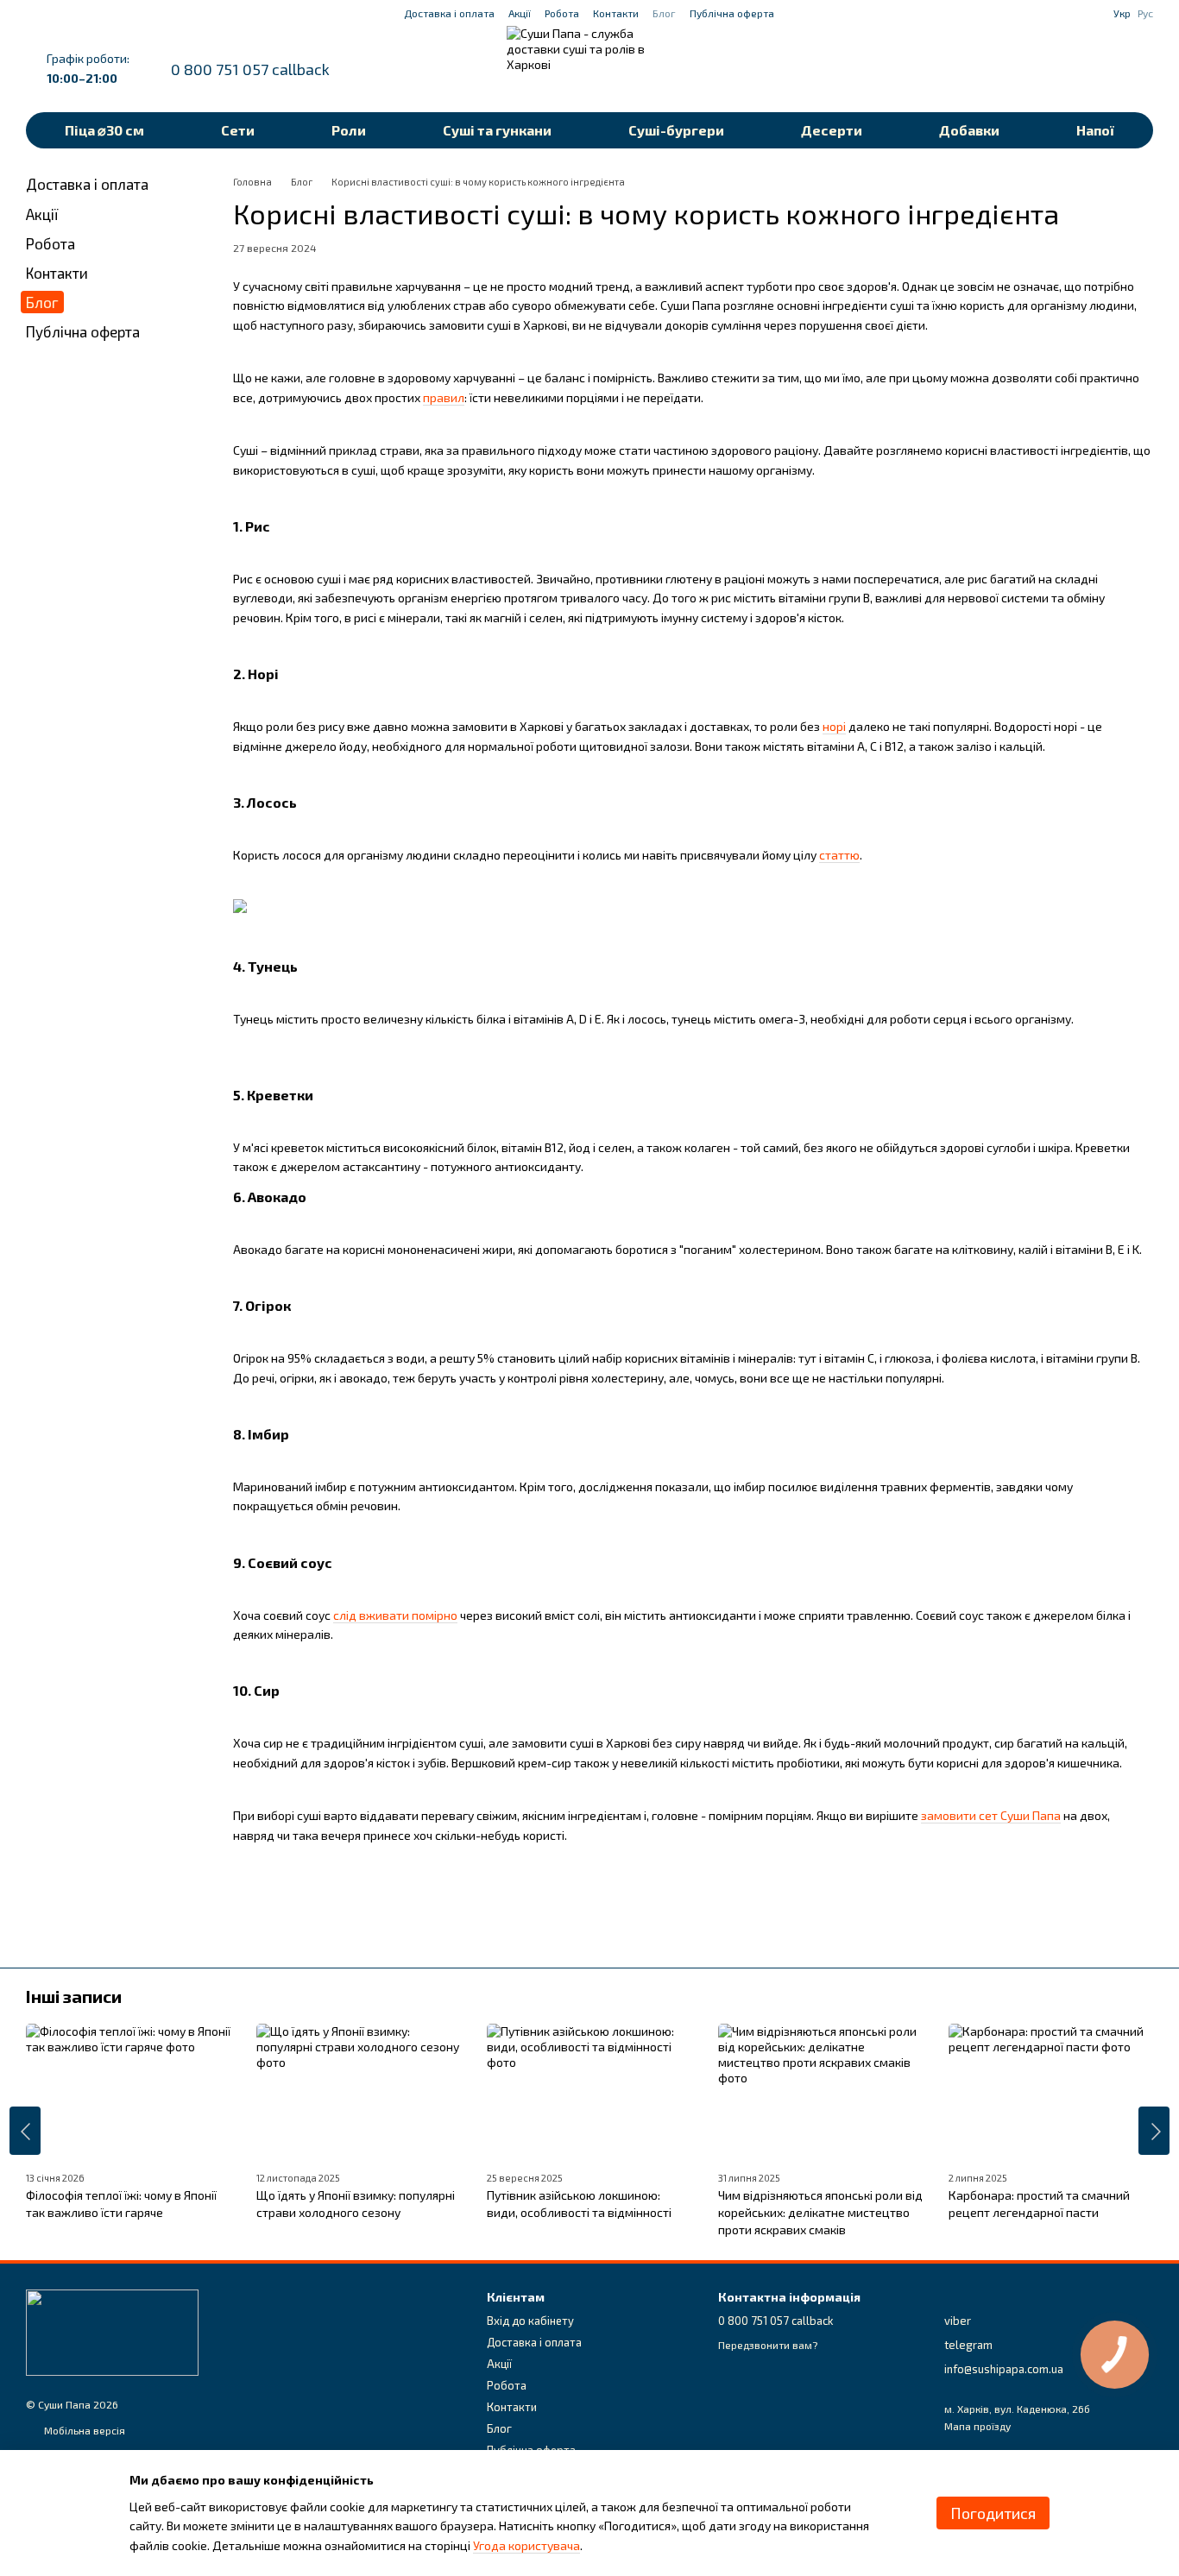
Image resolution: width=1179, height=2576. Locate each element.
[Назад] (25, 2131)
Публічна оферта (732, 13)
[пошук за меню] (1005, 69)
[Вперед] (1154, 2131)
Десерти (832, 130)
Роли (349, 130)
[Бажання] (1050, 69)
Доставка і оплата (449, 13)
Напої (1095, 130)
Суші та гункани (497, 130)
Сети (238, 130)
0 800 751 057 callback (250, 69)
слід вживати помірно (395, 1615)
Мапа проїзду (977, 2426)
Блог (664, 13)
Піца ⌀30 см (104, 130)
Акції (520, 13)
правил (444, 397)
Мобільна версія (83, 2430)
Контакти (616, 13)
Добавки (969, 130)
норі (834, 726)
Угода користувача (526, 2545)
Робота (562, 13)
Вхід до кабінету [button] (530, 2321)
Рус (1145, 13)
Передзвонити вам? (768, 2345)
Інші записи (74, 1996)
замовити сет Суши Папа (991, 1815)
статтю (839, 855)
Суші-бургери (676, 130)
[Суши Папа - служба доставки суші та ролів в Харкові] (112, 2331)
